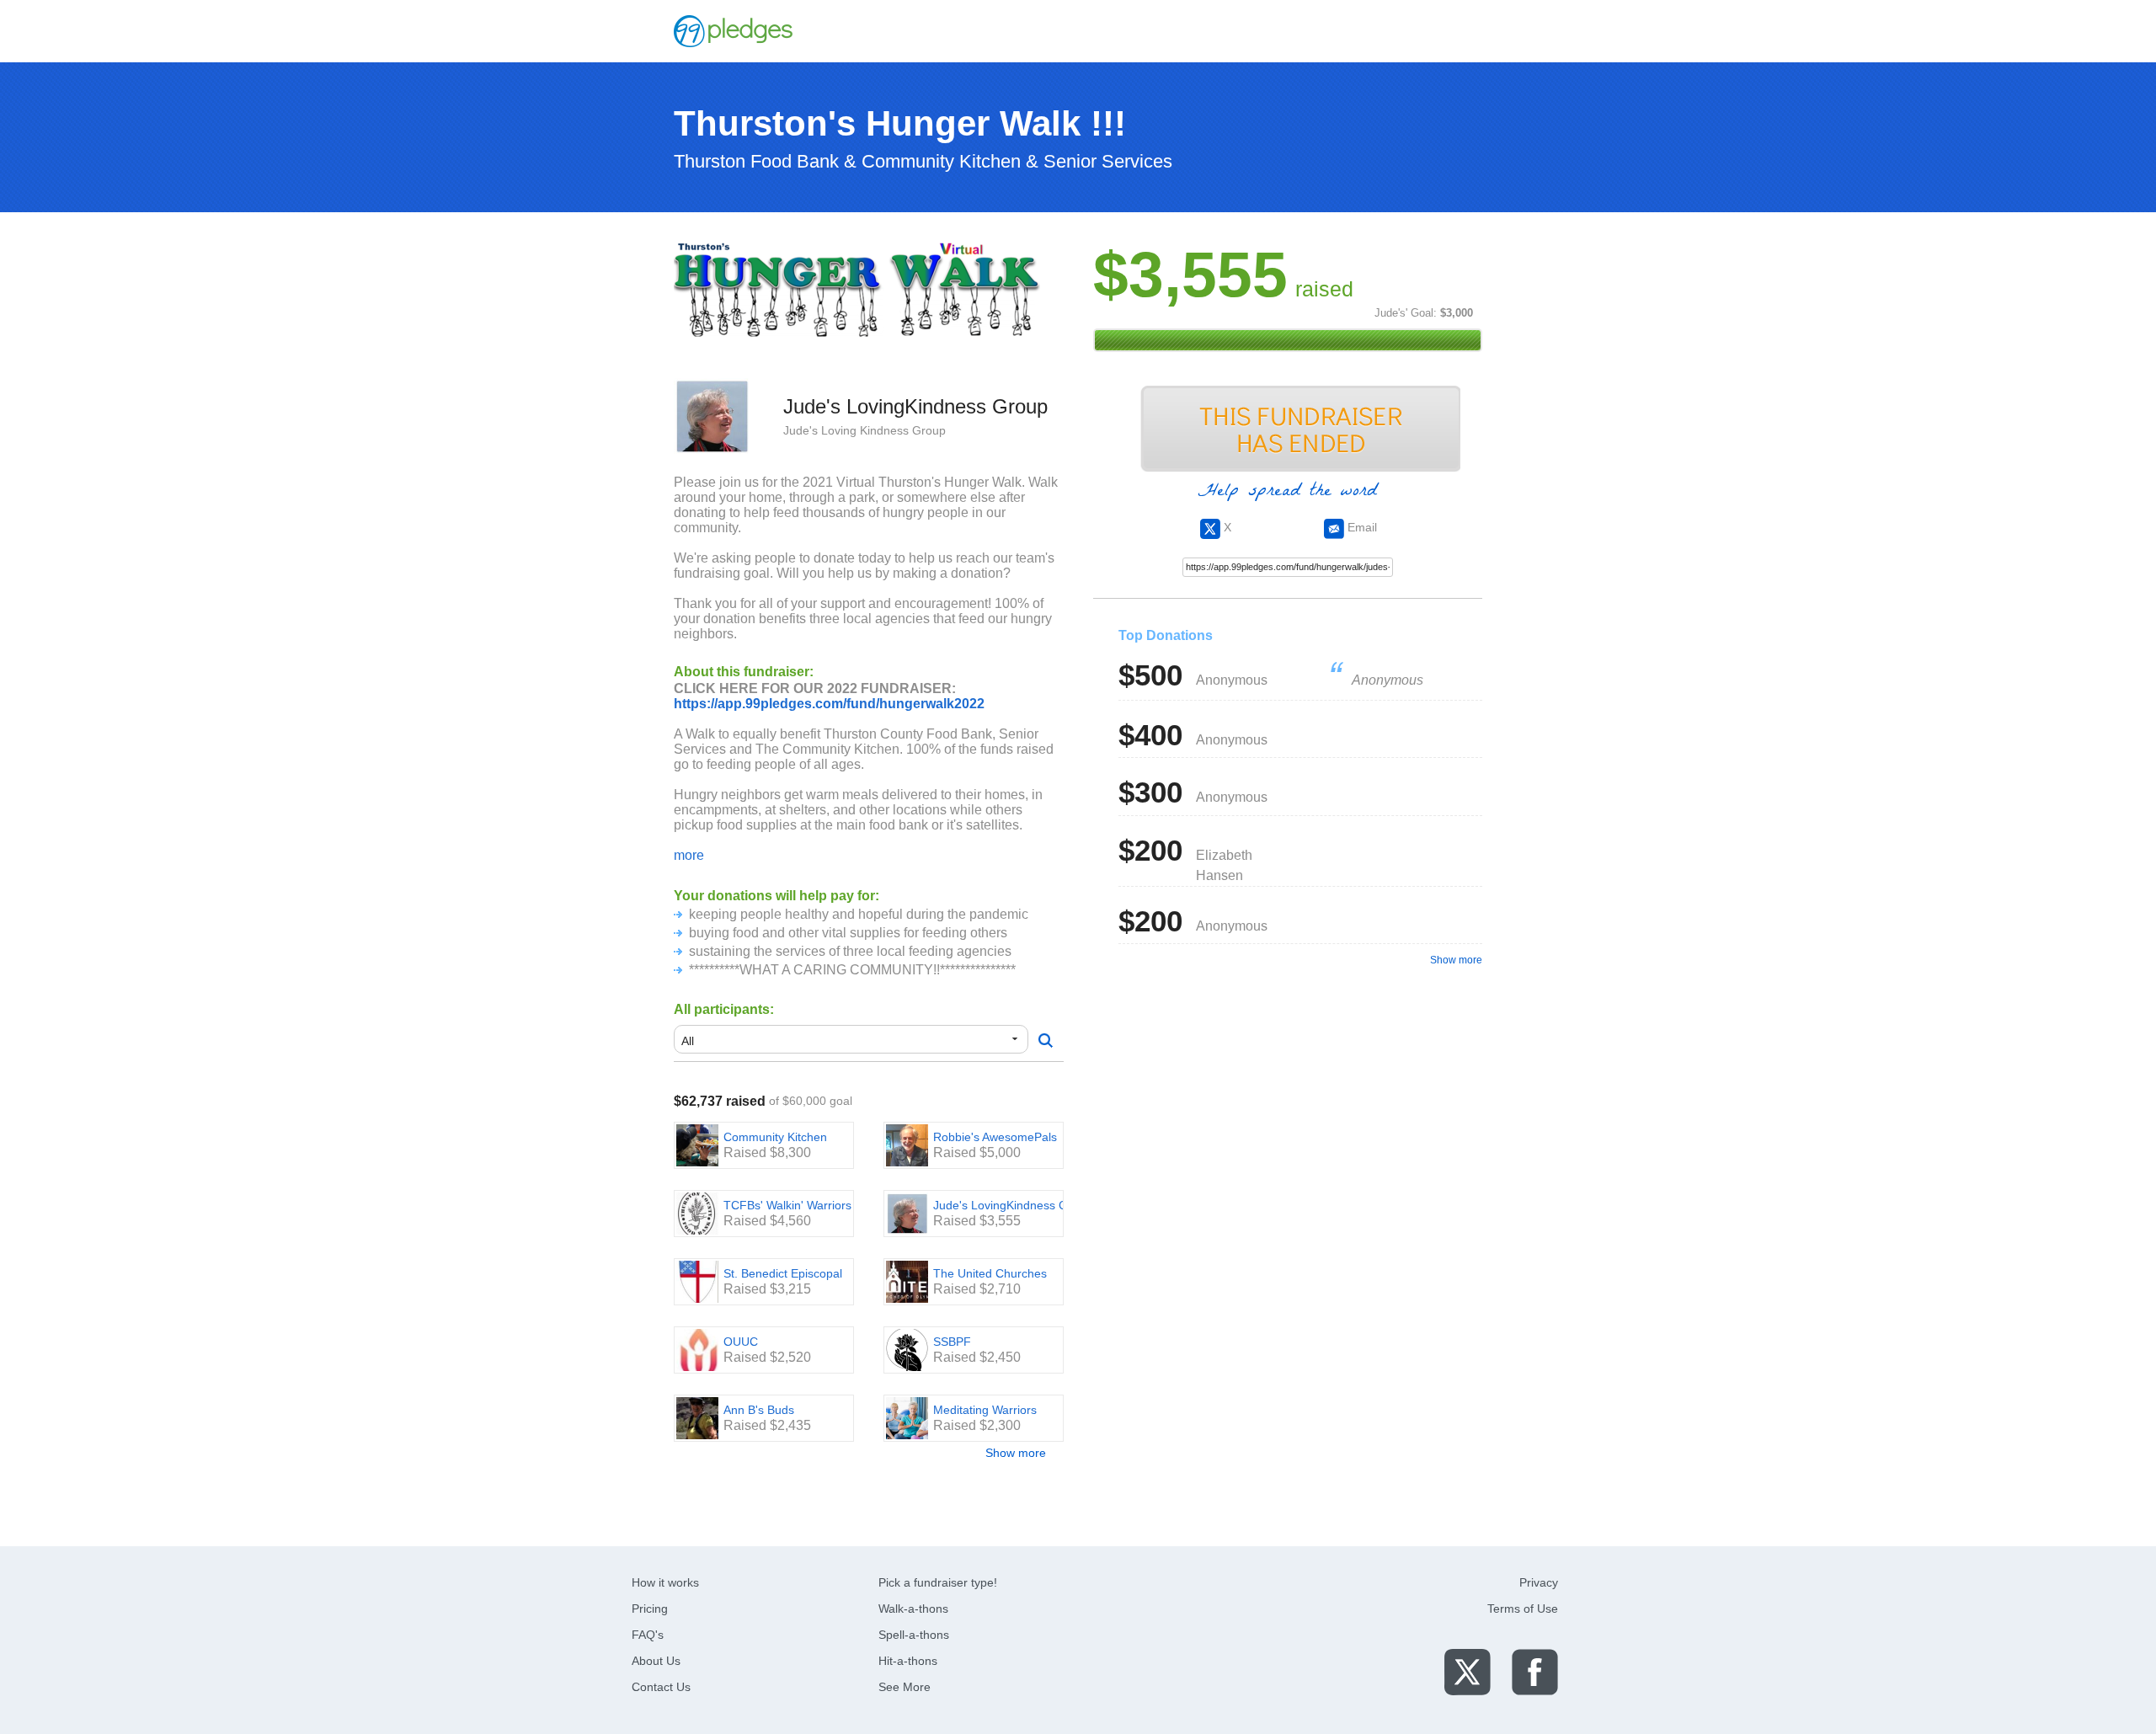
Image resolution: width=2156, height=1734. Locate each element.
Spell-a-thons (914, 1635)
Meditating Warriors (985, 1410)
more (689, 855)
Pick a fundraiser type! (938, 1582)
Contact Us (661, 1687)
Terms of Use (1523, 1609)
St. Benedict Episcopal (783, 1273)
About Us (656, 1661)
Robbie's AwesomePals (995, 1137)
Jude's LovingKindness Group (1013, 1205)
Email (1361, 527)
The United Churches (990, 1273)
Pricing (650, 1609)
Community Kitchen (775, 1137)
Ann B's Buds (759, 1410)
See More (905, 1687)
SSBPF (952, 1342)
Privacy (1539, 1582)
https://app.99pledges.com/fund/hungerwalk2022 (829, 704)
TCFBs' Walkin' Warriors (787, 1205)
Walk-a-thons (913, 1609)
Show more (1016, 1453)
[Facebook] (1535, 1671)
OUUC (741, 1342)
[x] (1468, 1671)
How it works (665, 1582)
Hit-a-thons (908, 1661)
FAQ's (648, 1635)
